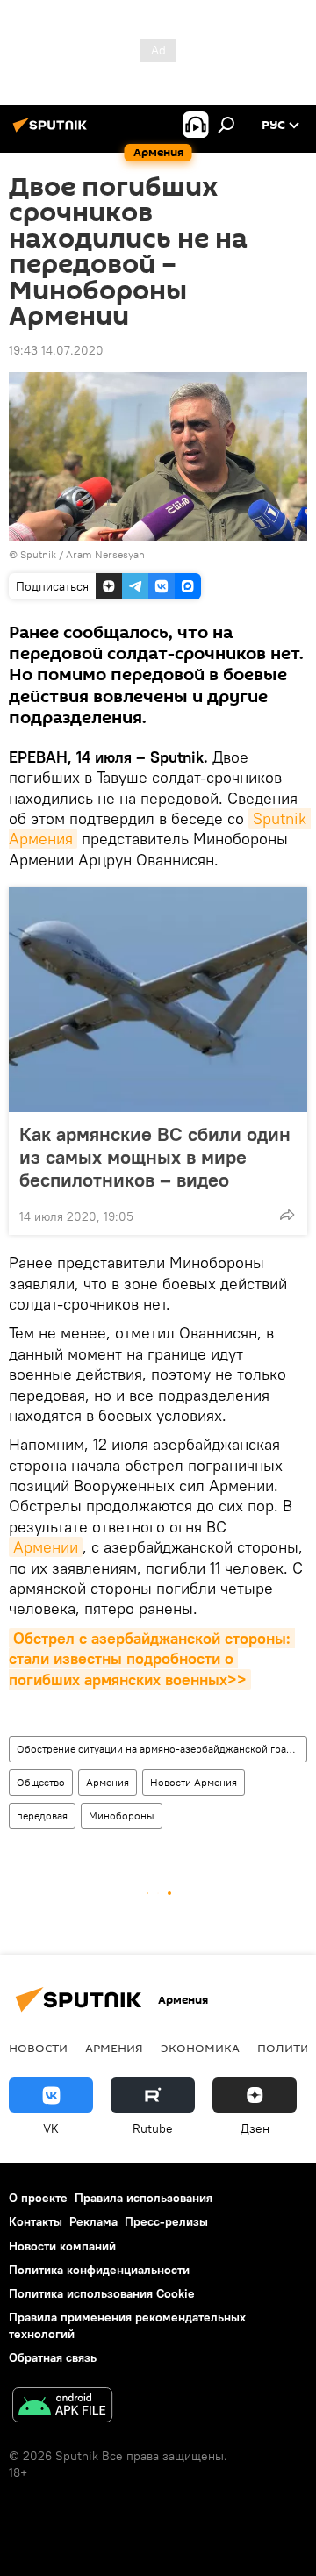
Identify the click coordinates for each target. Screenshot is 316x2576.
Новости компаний (62, 2246)
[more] (287, 1215)
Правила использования (144, 2198)
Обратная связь (53, 2357)
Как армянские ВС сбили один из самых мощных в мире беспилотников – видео (155, 1157)
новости (38, 2048)
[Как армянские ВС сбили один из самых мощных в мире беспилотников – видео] (158, 1000)
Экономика (200, 2048)
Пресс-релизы (166, 2221)
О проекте (38, 2198)
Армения (108, 1782)
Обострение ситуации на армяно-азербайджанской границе (162, 1749)
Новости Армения (194, 1782)
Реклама (93, 2221)
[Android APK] (62, 2407)
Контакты (36, 2221)
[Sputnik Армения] (53, 132)
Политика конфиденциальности (99, 2270)
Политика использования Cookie (102, 2293)
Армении (46, 1547)
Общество (41, 1782)
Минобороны (122, 1815)
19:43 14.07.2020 (56, 350)
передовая (42, 1815)
